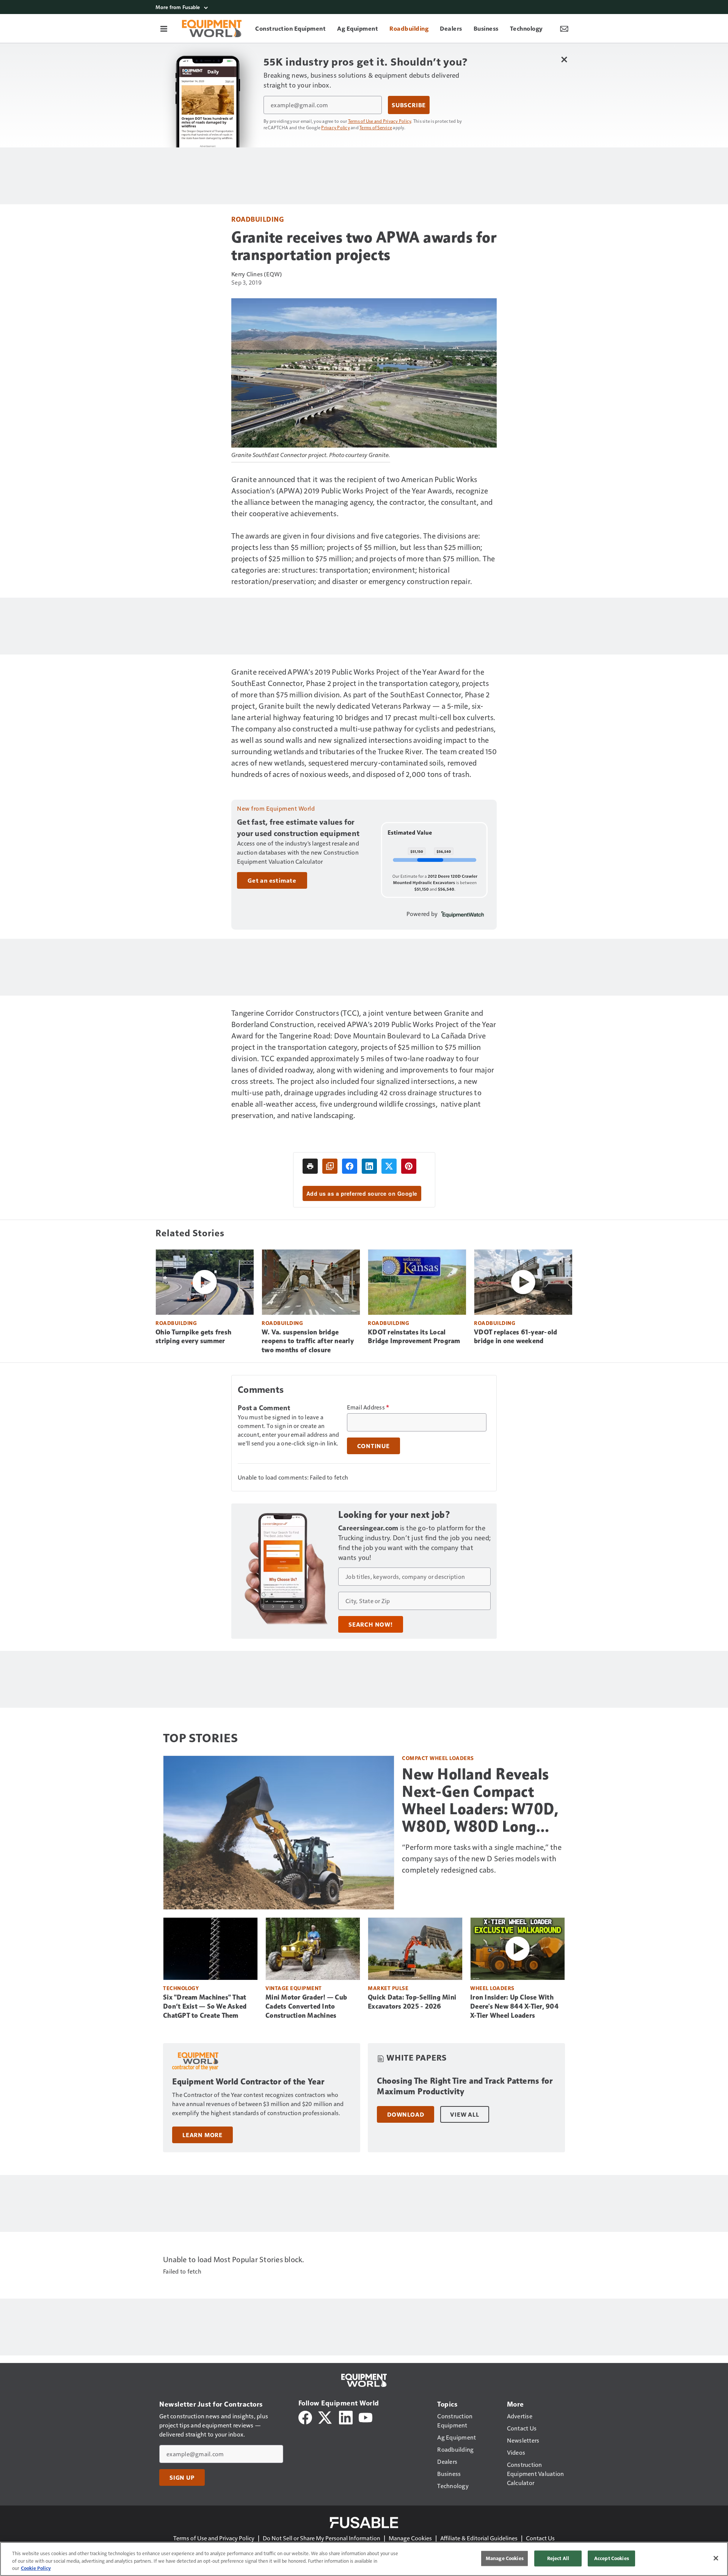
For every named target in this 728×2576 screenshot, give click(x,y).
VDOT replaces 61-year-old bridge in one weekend (515, 1337)
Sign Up (182, 2477)
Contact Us (540, 2538)
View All (464, 2114)
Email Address (368, 1407)
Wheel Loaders (492, 1988)
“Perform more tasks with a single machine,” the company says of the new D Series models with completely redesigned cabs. (482, 1858)
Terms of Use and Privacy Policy (380, 121)
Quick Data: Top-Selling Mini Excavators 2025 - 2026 (412, 2002)
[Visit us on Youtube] (366, 2417)
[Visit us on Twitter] (326, 2417)
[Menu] (164, 28)
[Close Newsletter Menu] (564, 59)
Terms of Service (376, 127)
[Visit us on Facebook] (305, 2417)
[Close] (716, 2558)
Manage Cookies (410, 2538)
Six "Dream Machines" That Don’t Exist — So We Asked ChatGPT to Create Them (205, 2006)
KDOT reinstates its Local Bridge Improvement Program (414, 1337)
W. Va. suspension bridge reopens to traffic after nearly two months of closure (308, 1341)
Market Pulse (388, 1988)
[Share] (350, 1166)
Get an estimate (272, 880)
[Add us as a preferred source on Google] (330, 1166)
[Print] (310, 1166)
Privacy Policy (336, 127)
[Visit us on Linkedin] (346, 2417)
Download (406, 2114)
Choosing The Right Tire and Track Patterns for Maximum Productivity (465, 2086)
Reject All (558, 2558)
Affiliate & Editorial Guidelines (479, 2538)
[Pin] (409, 1166)
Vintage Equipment (294, 1988)
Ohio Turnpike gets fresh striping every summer (193, 1337)
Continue (373, 1446)
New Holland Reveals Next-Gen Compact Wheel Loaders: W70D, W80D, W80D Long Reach (480, 1800)
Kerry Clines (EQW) (257, 274)
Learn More (202, 2135)
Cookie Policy (36, 2568)
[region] (364, 2559)
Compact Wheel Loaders (438, 1758)
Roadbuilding (257, 219)
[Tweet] (389, 1166)
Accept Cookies (612, 2558)
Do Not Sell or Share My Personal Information (322, 2538)
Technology (181, 1988)
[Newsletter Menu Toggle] (564, 28)
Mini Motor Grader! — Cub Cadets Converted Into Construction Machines (306, 2006)
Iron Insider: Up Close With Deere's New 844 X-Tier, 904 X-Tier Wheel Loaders (514, 2006)
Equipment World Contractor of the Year (248, 2082)
